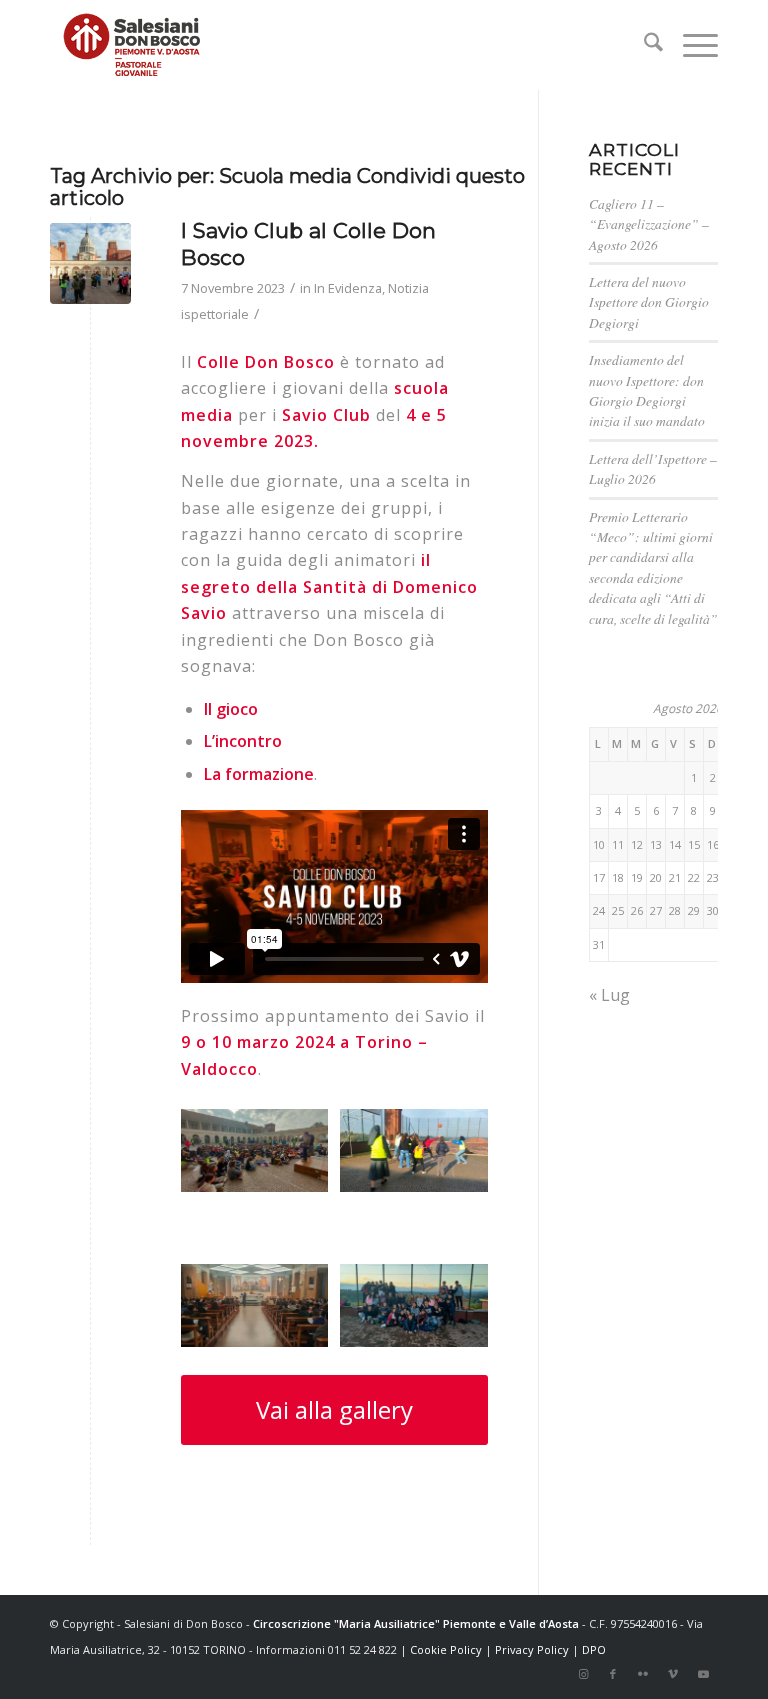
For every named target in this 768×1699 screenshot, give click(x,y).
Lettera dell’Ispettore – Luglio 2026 (653, 468)
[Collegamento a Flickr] (643, 1674)
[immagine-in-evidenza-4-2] (90, 263)
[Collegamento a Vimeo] (673, 1674)
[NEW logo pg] (132, 45)
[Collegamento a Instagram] (583, 1674)
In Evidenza (348, 288)
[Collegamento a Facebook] (613, 1674)
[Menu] (690, 45)
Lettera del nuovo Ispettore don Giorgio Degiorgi (649, 302)
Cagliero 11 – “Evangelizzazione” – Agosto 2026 (649, 224)
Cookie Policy (446, 1649)
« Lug (609, 995)
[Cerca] (643, 45)
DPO (594, 1649)
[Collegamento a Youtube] (703, 1674)
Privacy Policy (532, 1649)
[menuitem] (643, 45)
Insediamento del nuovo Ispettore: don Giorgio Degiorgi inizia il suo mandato (647, 390)
